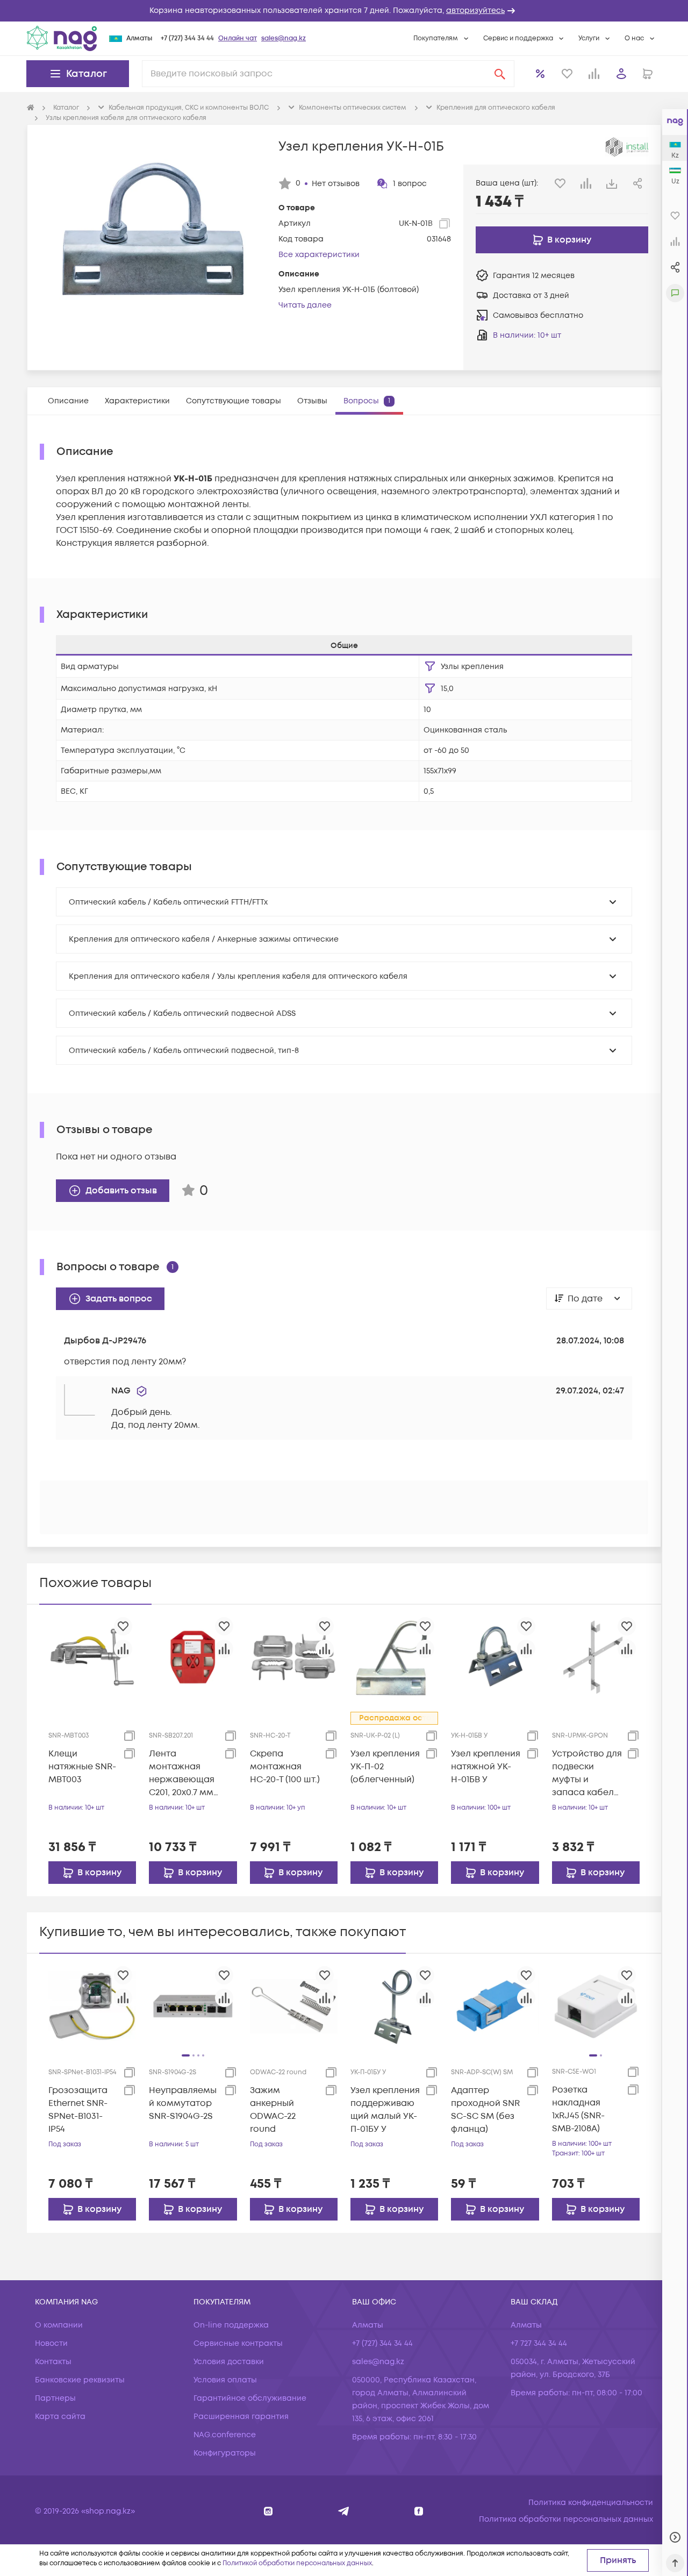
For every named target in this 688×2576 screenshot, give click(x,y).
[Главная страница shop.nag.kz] (62, 38)
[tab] (68, 401)
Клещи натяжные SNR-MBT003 (82, 1767)
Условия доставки (229, 2362)
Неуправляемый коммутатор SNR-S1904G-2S (183, 2103)
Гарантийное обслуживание (250, 2398)
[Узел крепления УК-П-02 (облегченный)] (394, 1657)
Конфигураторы (225, 2453)
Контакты (53, 2362)
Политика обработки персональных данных (566, 2519)
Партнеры (55, 2398)
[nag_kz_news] (344, 2511)
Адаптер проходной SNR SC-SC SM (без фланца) (485, 2110)
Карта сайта (60, 2417)
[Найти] (500, 74)
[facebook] (419, 2511)
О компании (59, 2325)
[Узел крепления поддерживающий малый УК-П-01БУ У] (394, 2006)
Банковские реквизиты (80, 2380)
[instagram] (268, 2511)
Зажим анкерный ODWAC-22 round (273, 2110)
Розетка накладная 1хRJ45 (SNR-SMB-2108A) (578, 2109)
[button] (344, 11)
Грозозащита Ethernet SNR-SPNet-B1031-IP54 (78, 2110)
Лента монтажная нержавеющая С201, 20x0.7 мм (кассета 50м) (182, 1773)
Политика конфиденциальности (591, 2503)
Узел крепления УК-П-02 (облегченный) (385, 1767)
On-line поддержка (231, 2325)
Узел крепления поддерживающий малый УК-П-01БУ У (385, 2110)
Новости (51, 2343)
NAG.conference (225, 2435)
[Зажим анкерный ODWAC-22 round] (294, 2006)
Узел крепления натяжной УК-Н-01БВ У (486, 1767)
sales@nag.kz (284, 38)
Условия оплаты (225, 2380)
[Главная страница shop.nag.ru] (31, 108)
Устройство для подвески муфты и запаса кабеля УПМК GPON (587, 1773)
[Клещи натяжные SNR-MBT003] (92, 1657)
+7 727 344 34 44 (539, 2343)
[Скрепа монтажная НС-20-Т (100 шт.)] (294, 1657)
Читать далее (305, 305)
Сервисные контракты (238, 2343)
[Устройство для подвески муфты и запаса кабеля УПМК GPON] (596, 1657)
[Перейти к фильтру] (430, 666)
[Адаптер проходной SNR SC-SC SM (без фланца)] (495, 2006)
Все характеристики (319, 255)
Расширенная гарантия (241, 2417)
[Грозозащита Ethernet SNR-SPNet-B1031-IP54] (92, 2006)
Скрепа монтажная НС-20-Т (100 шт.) (285, 1767)
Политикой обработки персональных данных (297, 2563)
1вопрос (410, 184)
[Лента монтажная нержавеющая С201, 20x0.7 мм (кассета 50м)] (193, 1657)
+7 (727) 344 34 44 (187, 38)
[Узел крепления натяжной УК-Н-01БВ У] (495, 1657)
